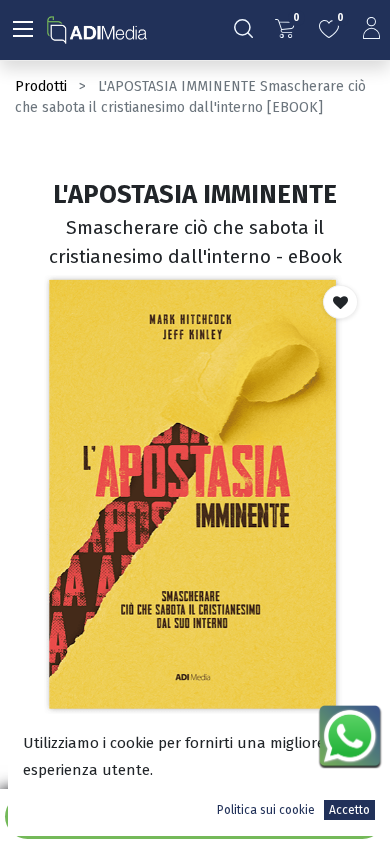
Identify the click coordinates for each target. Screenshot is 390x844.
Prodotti (41, 86)
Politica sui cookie (266, 810)
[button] (340, 302)
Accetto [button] (349, 810)
